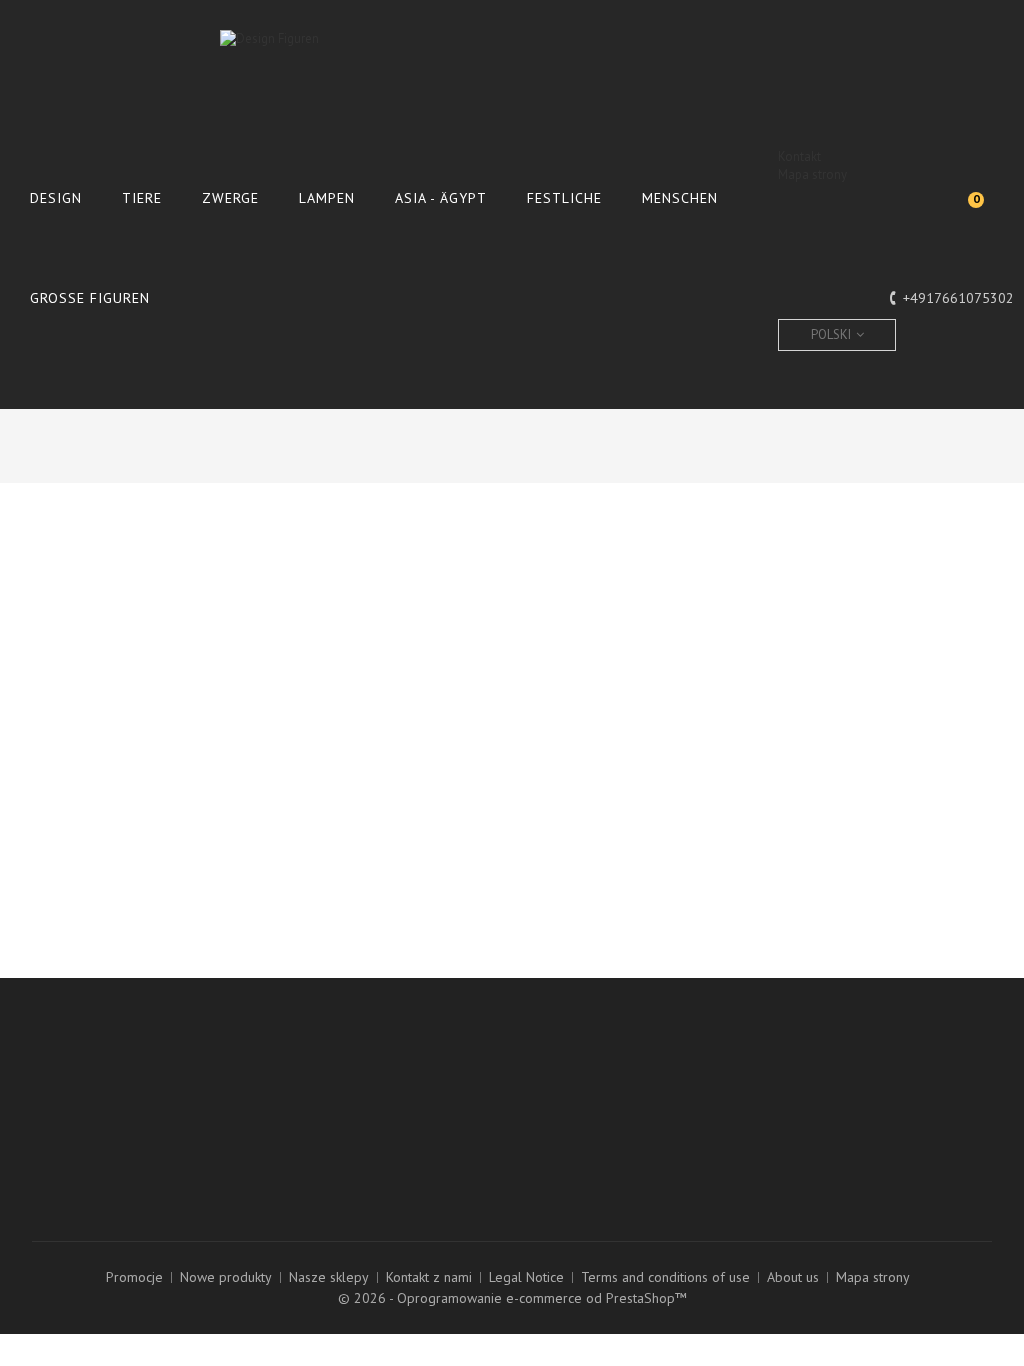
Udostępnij (697, 658)
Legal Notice (526, 1277)
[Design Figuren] (512, 89)
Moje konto (325, 1033)
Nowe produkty (226, 1277)
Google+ (810, 658)
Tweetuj (584, 658)
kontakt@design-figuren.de (618, 1166)
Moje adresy (309, 1114)
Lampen (327, 198)
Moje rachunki (313, 1092)
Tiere (142, 198)
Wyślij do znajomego (125, 544)
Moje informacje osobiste (348, 1136)
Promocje (134, 1277)
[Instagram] (49, 1142)
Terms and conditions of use (665, 1277)
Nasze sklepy (329, 1277)
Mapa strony (812, 174)
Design (56, 198)
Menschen (680, 198)
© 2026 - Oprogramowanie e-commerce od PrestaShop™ (512, 1298)
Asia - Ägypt (441, 198)
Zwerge (230, 198)
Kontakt (799, 156)
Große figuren (90, 298)
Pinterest (924, 658)
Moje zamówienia (324, 1070)
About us (793, 1277)
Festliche (564, 198)
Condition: (557, 575)
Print (79, 571)
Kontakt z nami (429, 1277)
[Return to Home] (700, 443)
